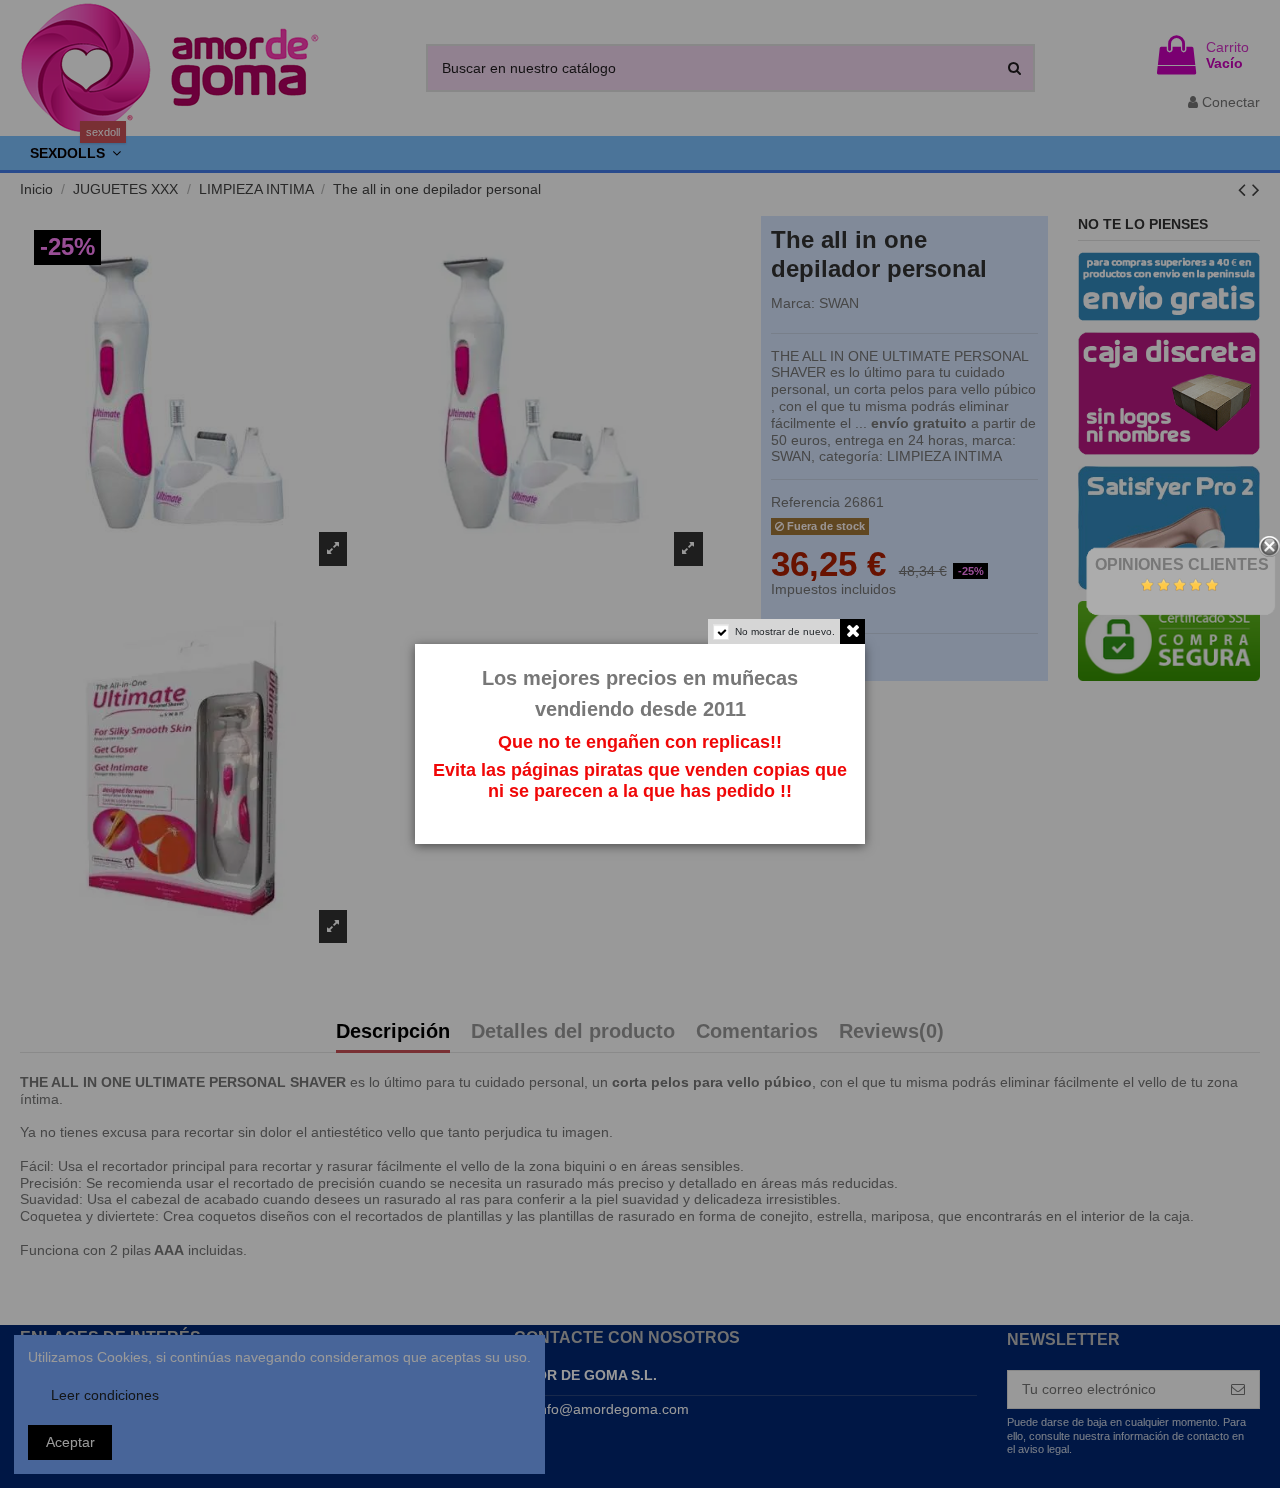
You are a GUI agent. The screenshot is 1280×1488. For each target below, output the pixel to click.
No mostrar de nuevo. (785, 631)
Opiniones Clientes (1182, 564)
